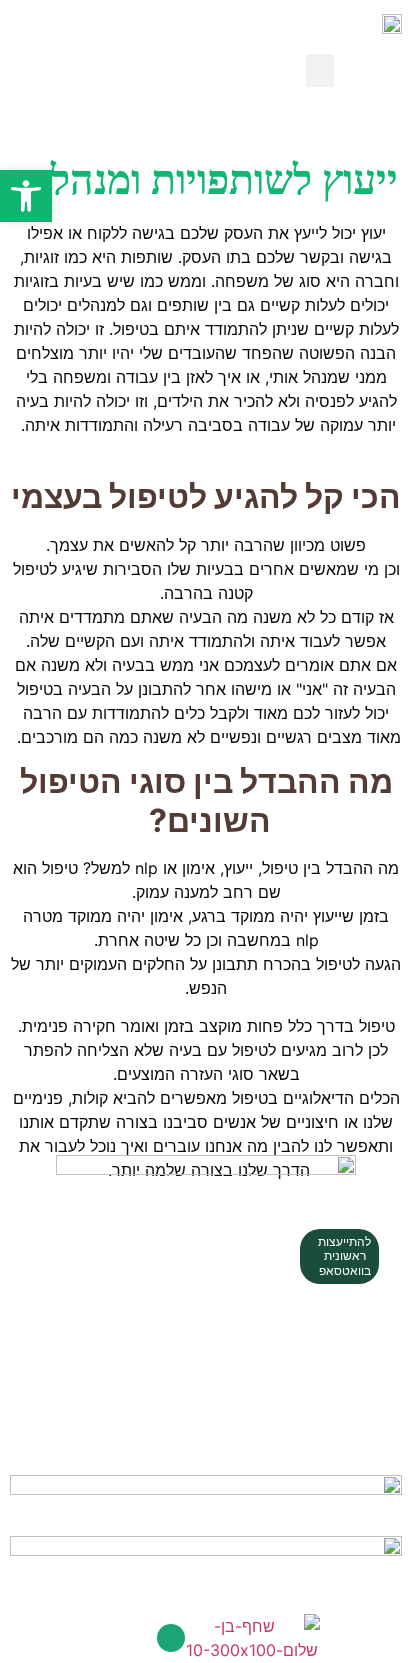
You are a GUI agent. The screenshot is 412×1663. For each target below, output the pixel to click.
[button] (320, 70)
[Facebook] (171, 1638)
